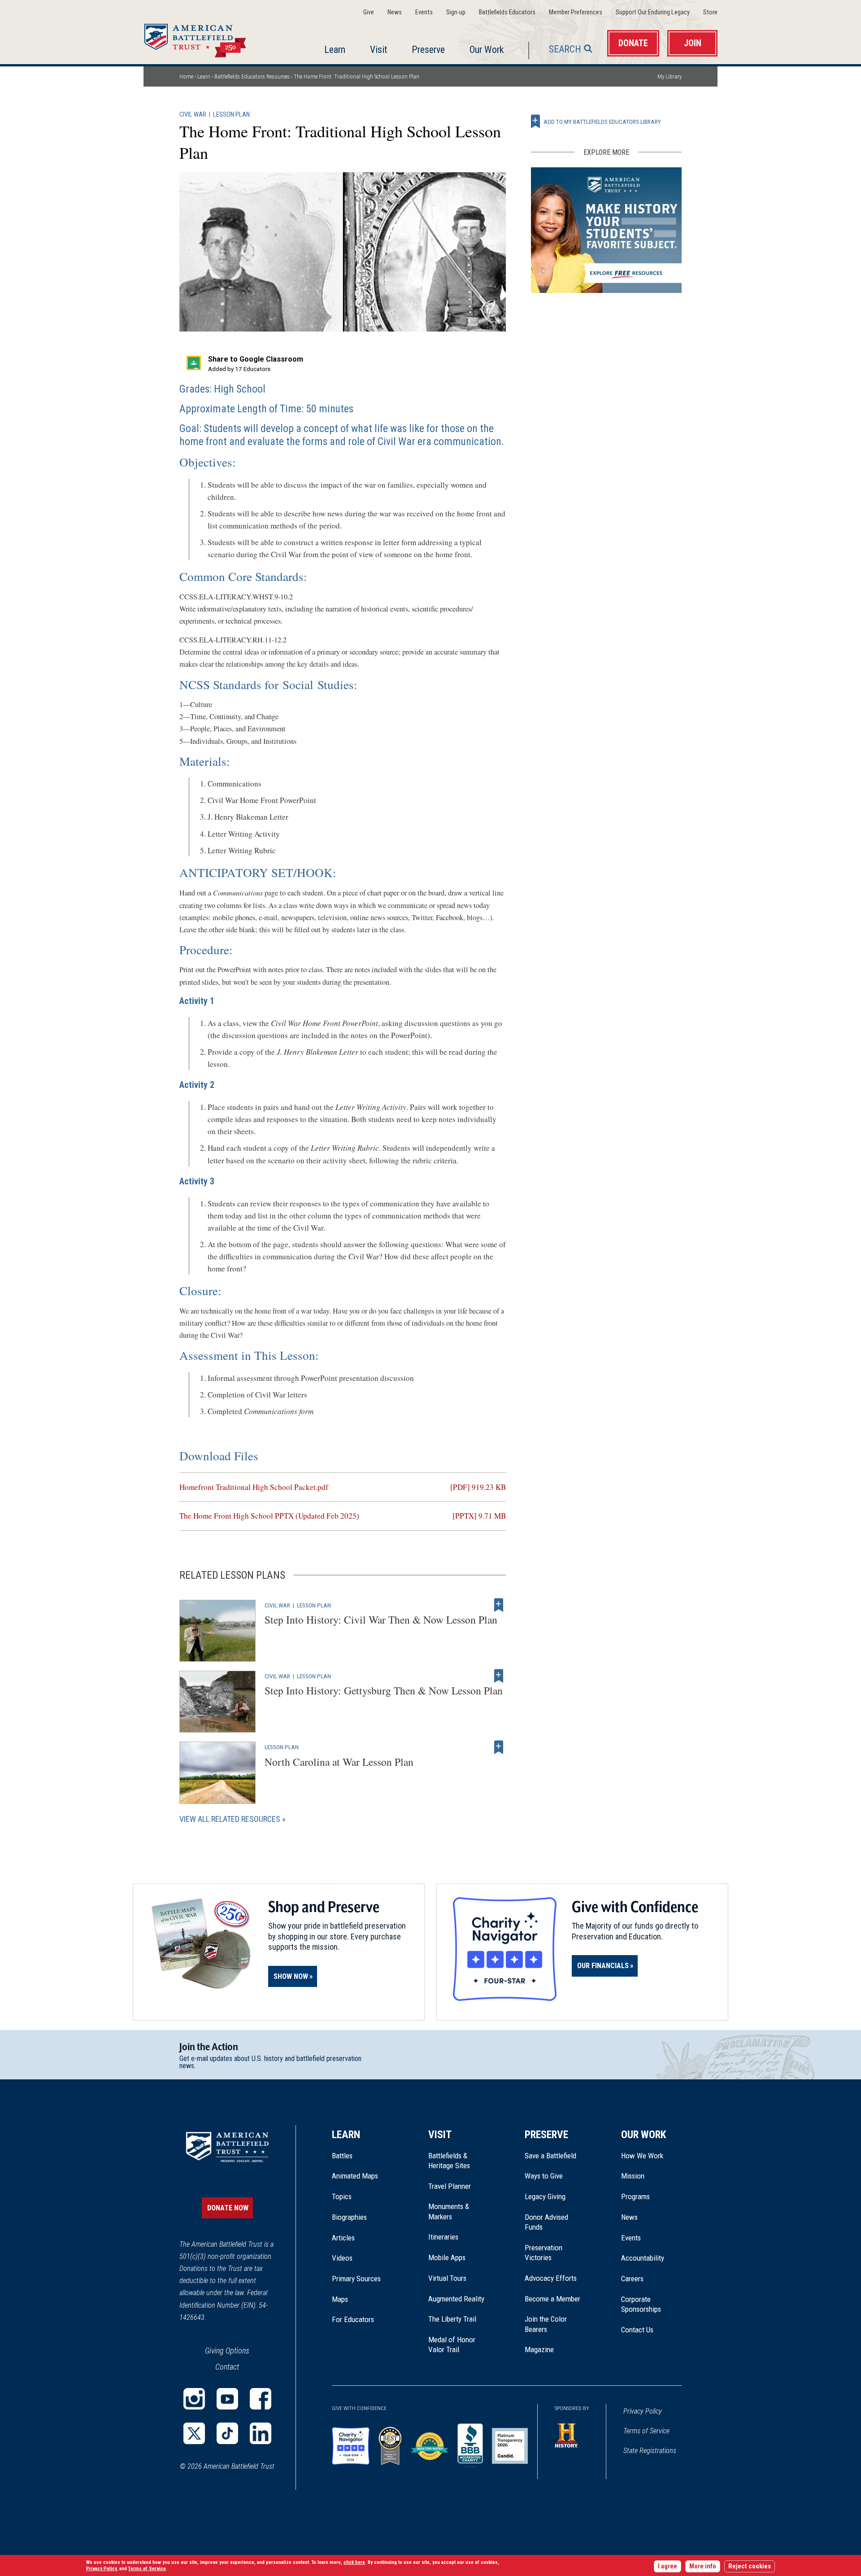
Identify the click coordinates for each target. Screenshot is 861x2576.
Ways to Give (544, 2176)
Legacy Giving (555, 2196)
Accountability (643, 2258)
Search (565, 49)
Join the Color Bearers (546, 2324)
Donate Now (228, 2208)
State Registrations (650, 2451)
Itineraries (443, 2237)
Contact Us (637, 2330)
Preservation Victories (544, 2253)
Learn (335, 50)
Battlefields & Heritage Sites (449, 2161)
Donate (633, 43)
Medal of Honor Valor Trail (457, 2345)
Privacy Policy (643, 2411)
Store (710, 12)
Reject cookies (750, 2566)
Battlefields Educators (507, 12)
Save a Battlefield (550, 2156)
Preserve (428, 50)
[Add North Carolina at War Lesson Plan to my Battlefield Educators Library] (499, 1747)
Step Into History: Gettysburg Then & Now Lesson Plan (384, 1690)
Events (424, 12)
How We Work (642, 2156)
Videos (342, 2258)
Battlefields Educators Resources (252, 76)
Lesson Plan (231, 115)
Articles (343, 2238)
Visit (378, 50)
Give (369, 12)
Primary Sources (356, 2279)
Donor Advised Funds (546, 2222)
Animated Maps (355, 2176)
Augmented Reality (456, 2299)
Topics (342, 2196)
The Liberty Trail (459, 2319)
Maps (340, 2299)
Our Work (487, 50)
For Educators (353, 2319)
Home (206, 38)
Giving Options (227, 2351)
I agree (667, 2566)
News (395, 12)
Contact (227, 2367)
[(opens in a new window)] (194, 2399)
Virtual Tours (447, 2278)
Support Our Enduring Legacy (653, 12)
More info (703, 2566)
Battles (342, 2156)
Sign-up (456, 12)
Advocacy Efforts (551, 2278)
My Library (670, 76)
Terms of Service (646, 2431)
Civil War (193, 115)
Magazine (539, 2349)
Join (693, 43)
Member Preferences (576, 12)
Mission (633, 2176)
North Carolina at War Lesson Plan (339, 1762)
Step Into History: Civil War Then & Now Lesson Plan (381, 1620)
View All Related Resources (230, 1819)
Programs (635, 2196)
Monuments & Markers (449, 2211)
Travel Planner (450, 2186)
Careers (632, 2279)
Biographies (349, 2217)
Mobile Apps (447, 2257)
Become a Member (552, 2299)
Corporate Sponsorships (641, 2304)
